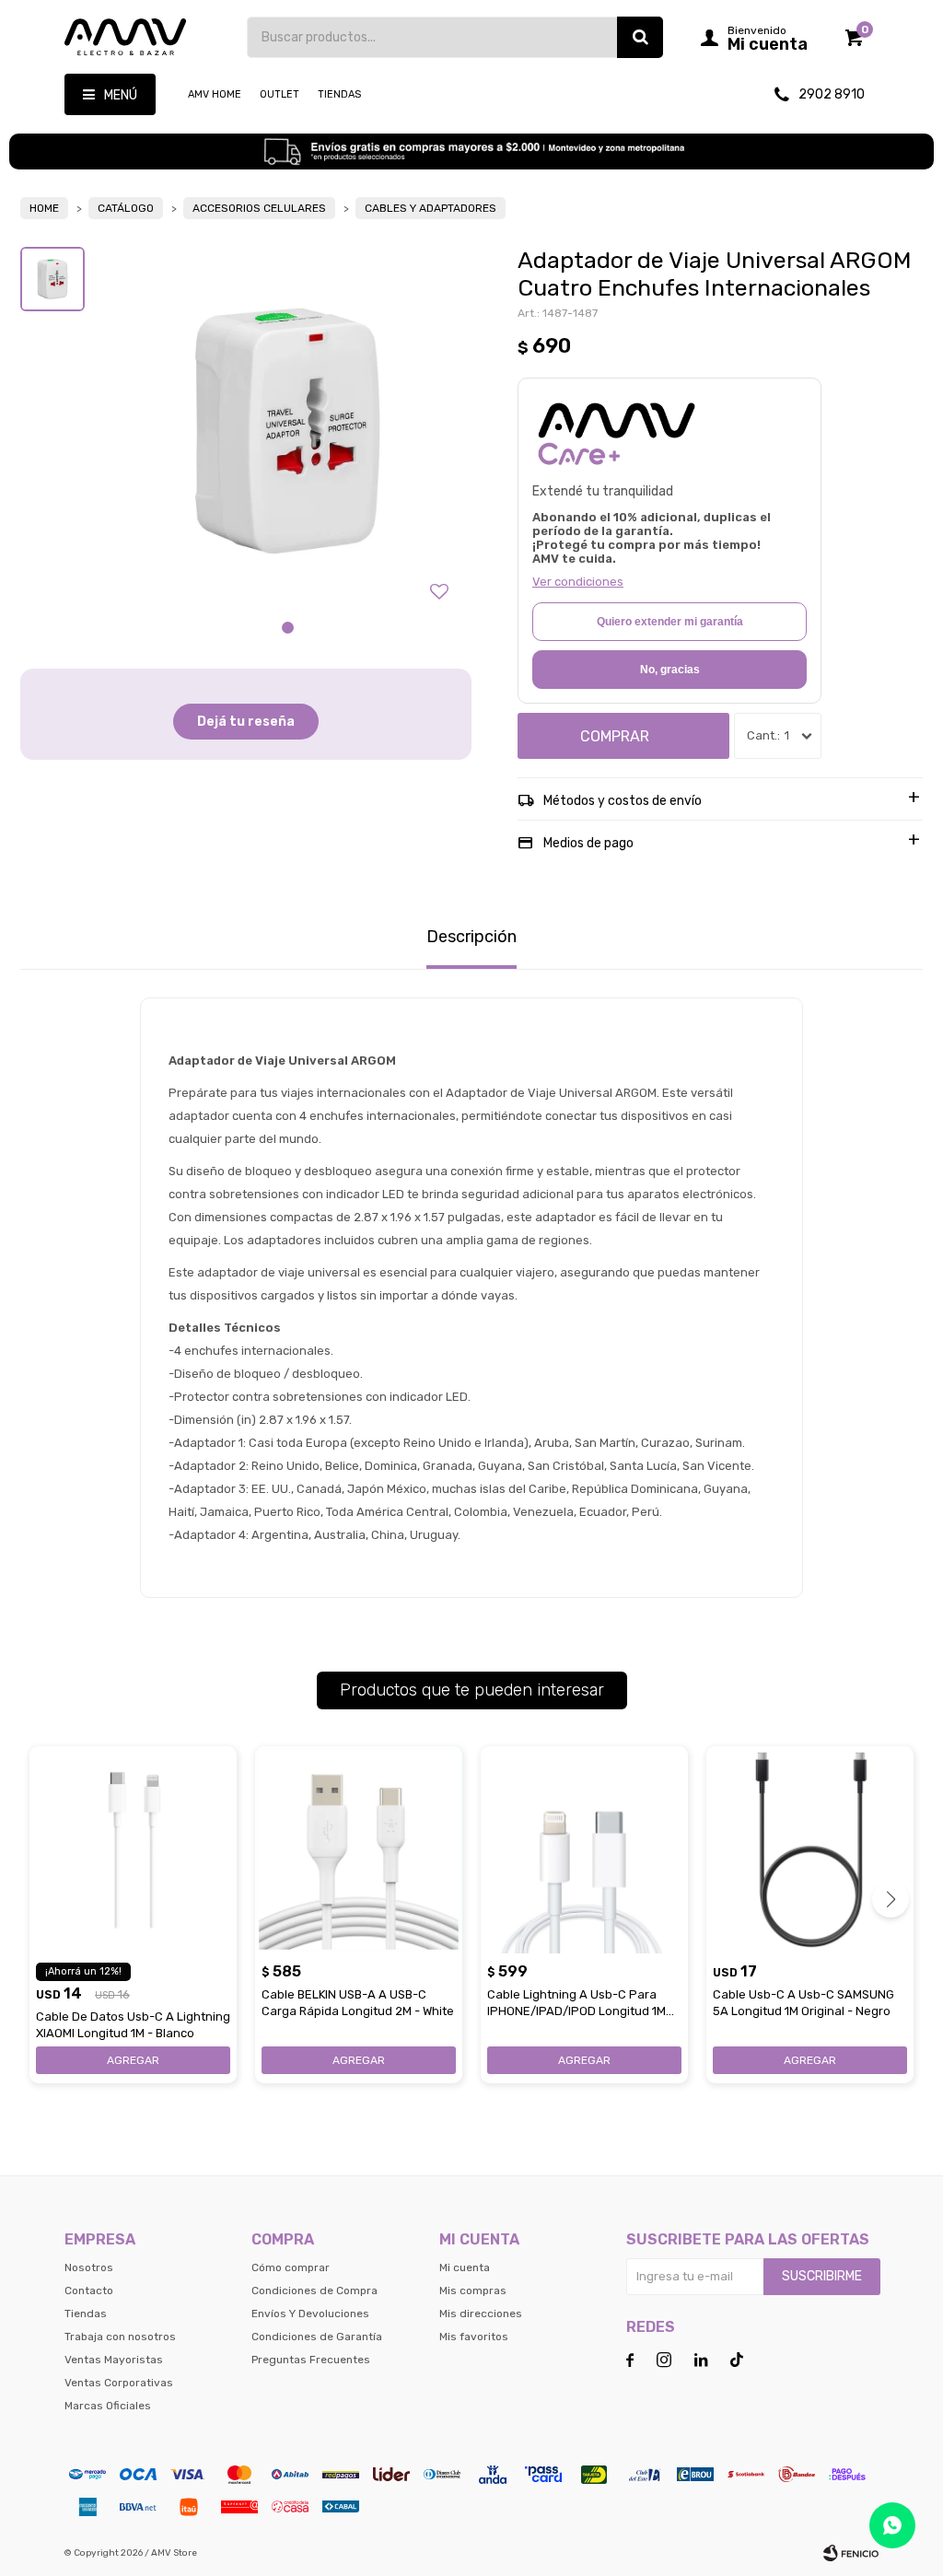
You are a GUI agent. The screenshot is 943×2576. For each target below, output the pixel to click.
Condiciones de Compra (314, 2290)
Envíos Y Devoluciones (310, 2314)
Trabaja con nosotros (120, 2337)
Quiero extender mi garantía (670, 622)
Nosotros (89, 2267)
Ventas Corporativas (119, 2383)
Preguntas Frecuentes (311, 2360)
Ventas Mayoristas (114, 2360)
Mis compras (473, 2290)
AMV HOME (215, 94)
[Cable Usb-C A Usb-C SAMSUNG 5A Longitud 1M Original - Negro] (810, 1850)
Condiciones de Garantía (317, 2337)
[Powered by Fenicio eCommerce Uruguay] (851, 2553)
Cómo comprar (291, 2267)
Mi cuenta (465, 2267)
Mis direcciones (481, 2314)
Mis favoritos (474, 2337)
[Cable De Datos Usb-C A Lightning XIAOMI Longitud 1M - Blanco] (133, 1850)
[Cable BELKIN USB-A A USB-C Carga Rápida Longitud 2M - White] (359, 1850)
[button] (640, 37)
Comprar (615, 736)
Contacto (89, 2290)
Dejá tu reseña (246, 722)
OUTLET (279, 94)
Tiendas (339, 94)
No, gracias (670, 670)
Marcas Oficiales (108, 2406)
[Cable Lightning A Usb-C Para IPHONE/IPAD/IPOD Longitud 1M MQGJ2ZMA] (584, 1850)
